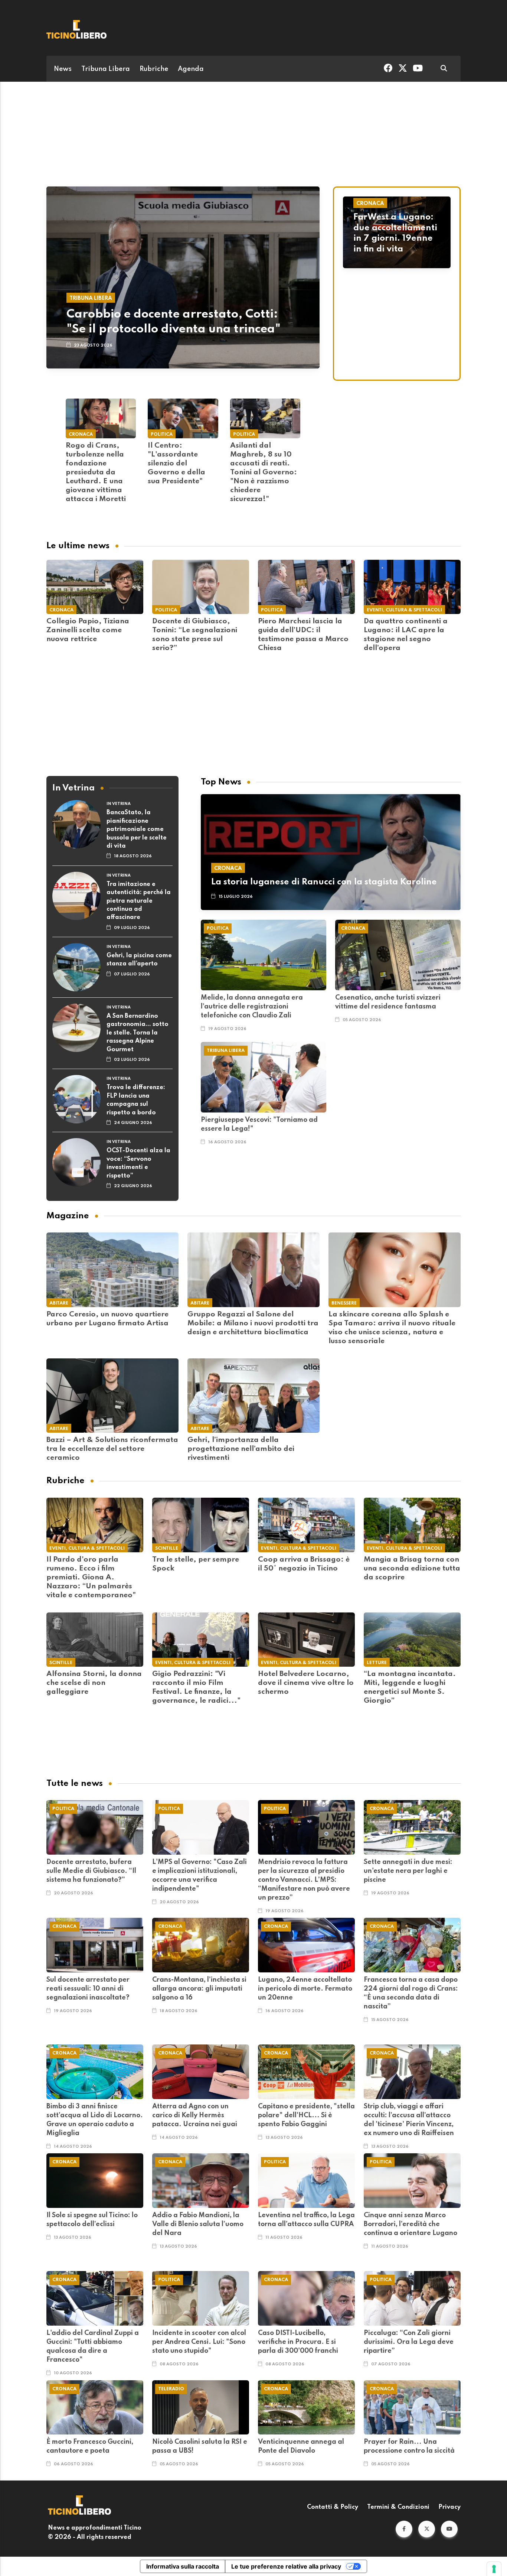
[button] (404, 2529)
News (63, 69)
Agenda (191, 69)
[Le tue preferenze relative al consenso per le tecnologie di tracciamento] (494, 2569)
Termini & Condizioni (398, 2507)
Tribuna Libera (106, 69)
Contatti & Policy (333, 2507)
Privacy (449, 2507)
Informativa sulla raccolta (183, 2566)
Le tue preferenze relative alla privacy (286, 2566)
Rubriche (154, 69)
